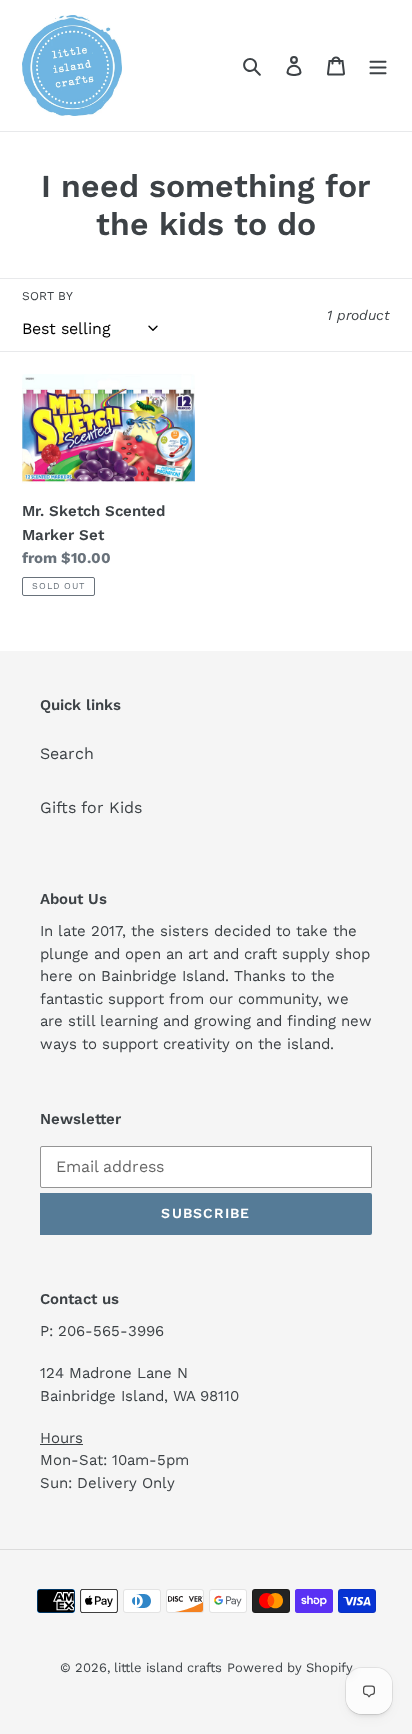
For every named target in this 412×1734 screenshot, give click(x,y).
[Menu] (378, 65)
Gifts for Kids (91, 807)
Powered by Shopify (290, 1667)
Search (67, 753)
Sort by (47, 296)
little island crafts (168, 1667)
